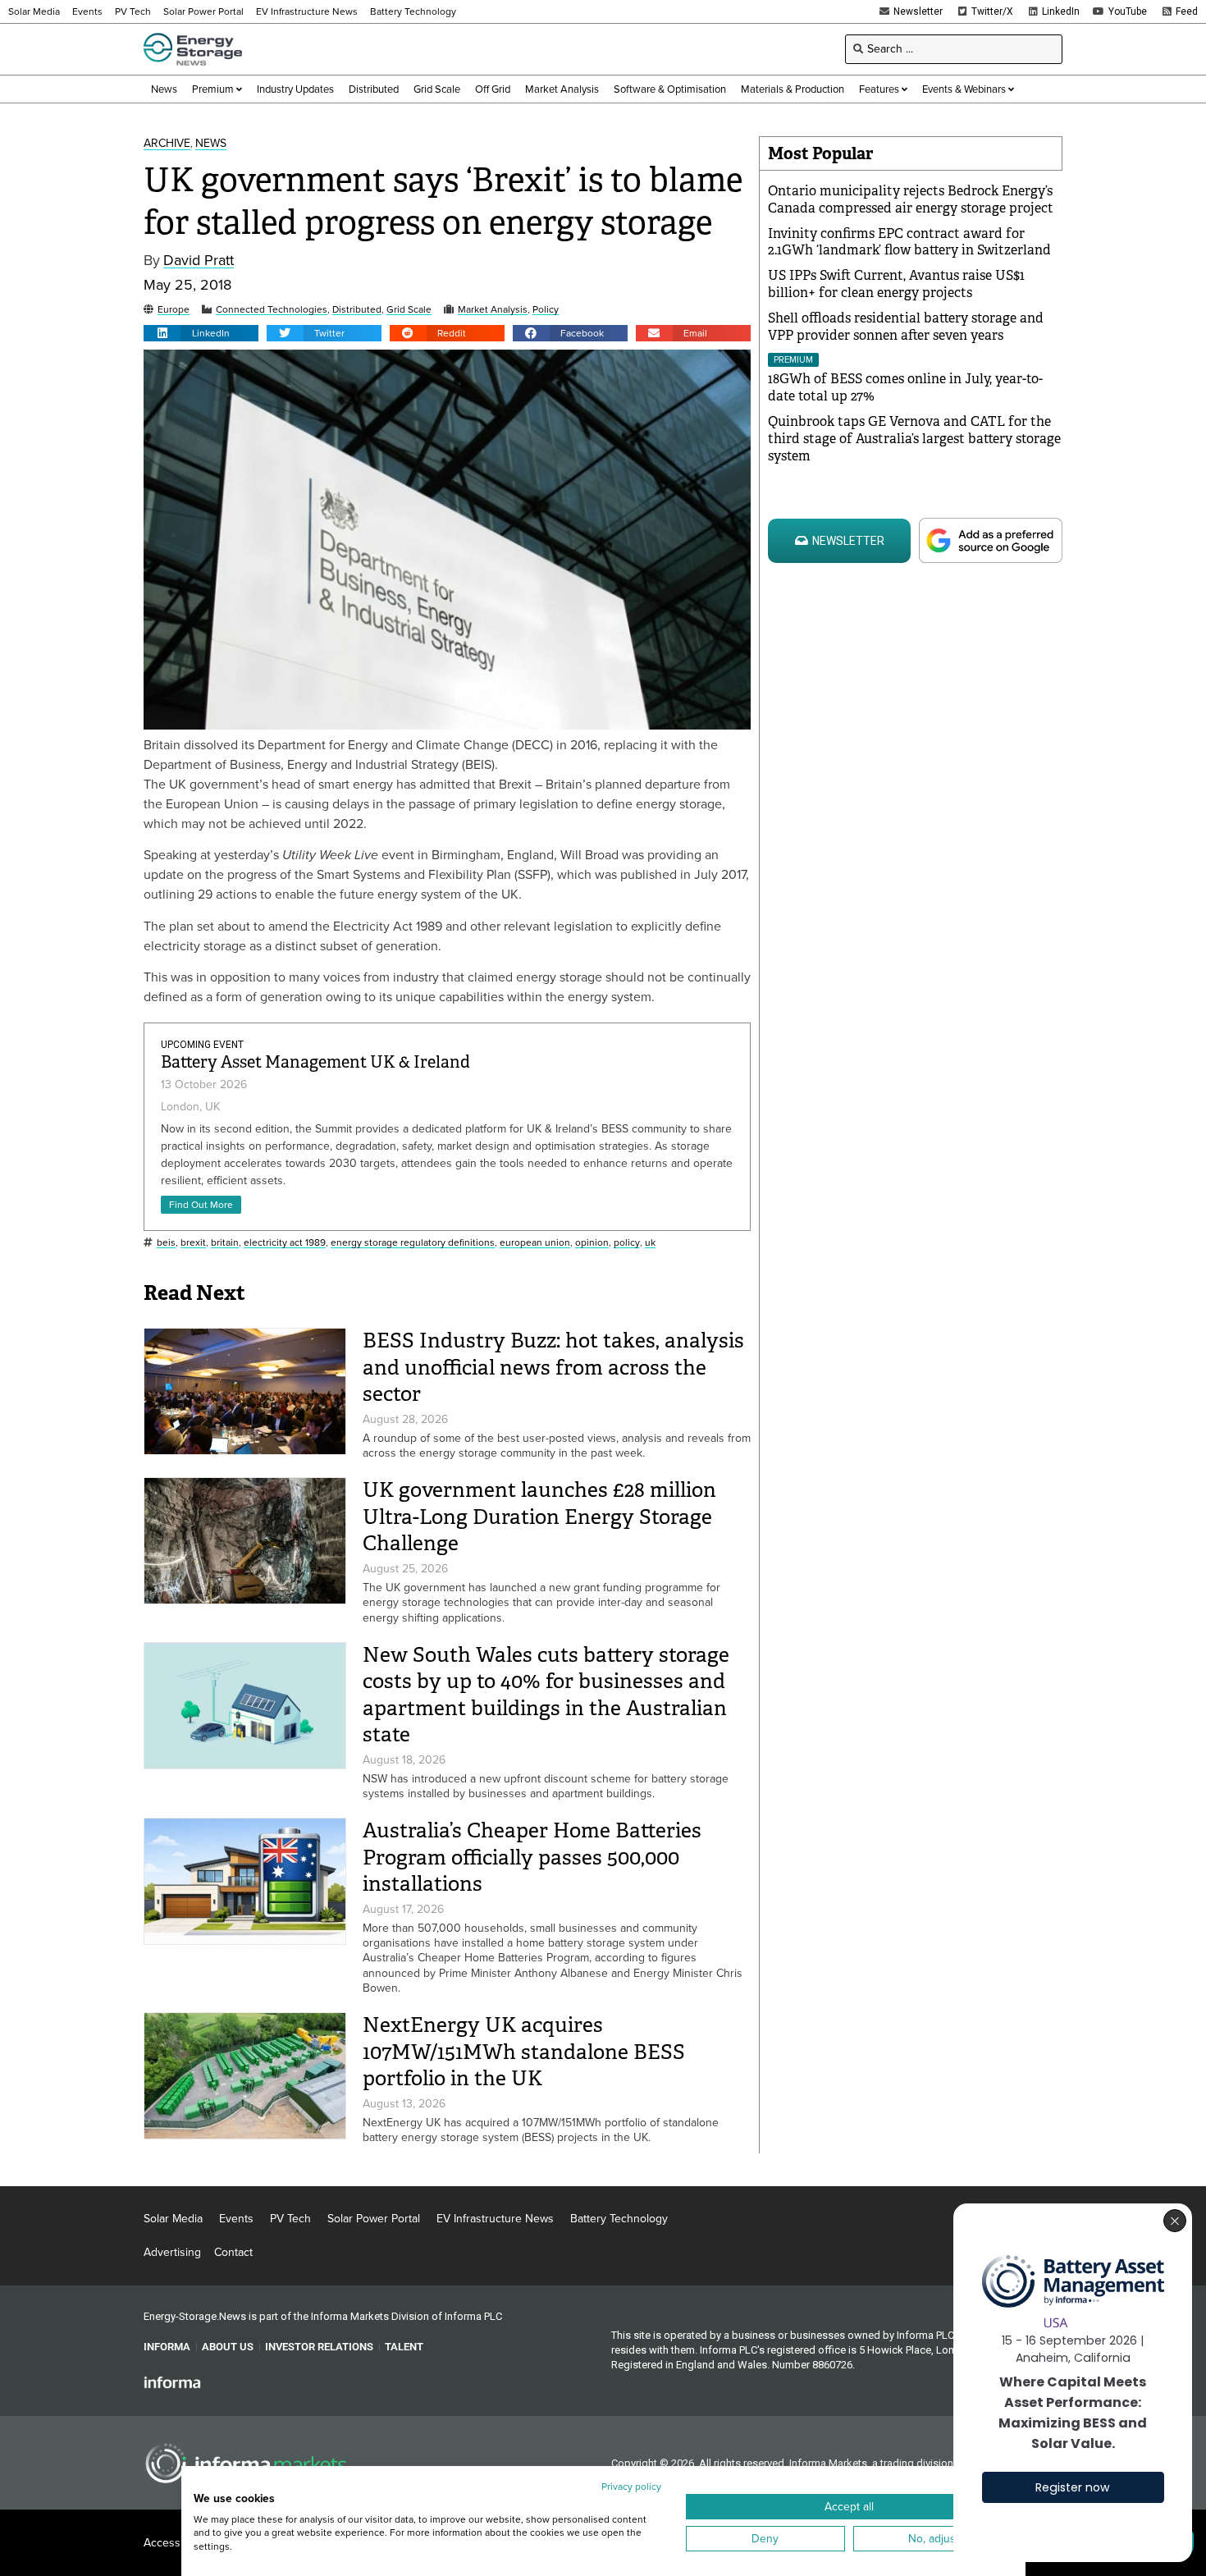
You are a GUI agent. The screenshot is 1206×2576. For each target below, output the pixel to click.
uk (650, 1243)
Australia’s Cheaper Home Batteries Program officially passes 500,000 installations (532, 1857)
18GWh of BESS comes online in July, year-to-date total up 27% (905, 387)
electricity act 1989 (285, 1243)
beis (166, 1243)
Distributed (357, 310)
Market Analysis (493, 310)
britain (225, 1243)
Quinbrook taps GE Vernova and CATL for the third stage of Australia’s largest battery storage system (914, 439)
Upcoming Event (202, 1045)
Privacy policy (631, 2487)
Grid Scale (409, 310)
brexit (193, 1243)
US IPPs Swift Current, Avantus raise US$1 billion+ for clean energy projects (896, 284)
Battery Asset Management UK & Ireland (315, 1062)
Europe (174, 310)
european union (535, 1243)
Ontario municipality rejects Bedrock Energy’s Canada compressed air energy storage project (911, 199)
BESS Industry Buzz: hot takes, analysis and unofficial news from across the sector (553, 1367)
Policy (546, 310)
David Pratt (199, 261)
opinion (592, 1243)
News (211, 144)
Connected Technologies (272, 310)
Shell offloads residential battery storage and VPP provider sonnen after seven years (906, 327)
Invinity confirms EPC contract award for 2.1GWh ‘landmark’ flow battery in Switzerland (909, 242)
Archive (167, 144)
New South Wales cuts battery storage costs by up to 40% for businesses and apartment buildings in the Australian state (546, 1695)
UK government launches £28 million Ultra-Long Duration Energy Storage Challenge (539, 1517)
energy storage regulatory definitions (413, 1243)
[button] (201, 333)
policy (627, 1243)
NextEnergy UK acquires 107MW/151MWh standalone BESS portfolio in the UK (524, 2052)
